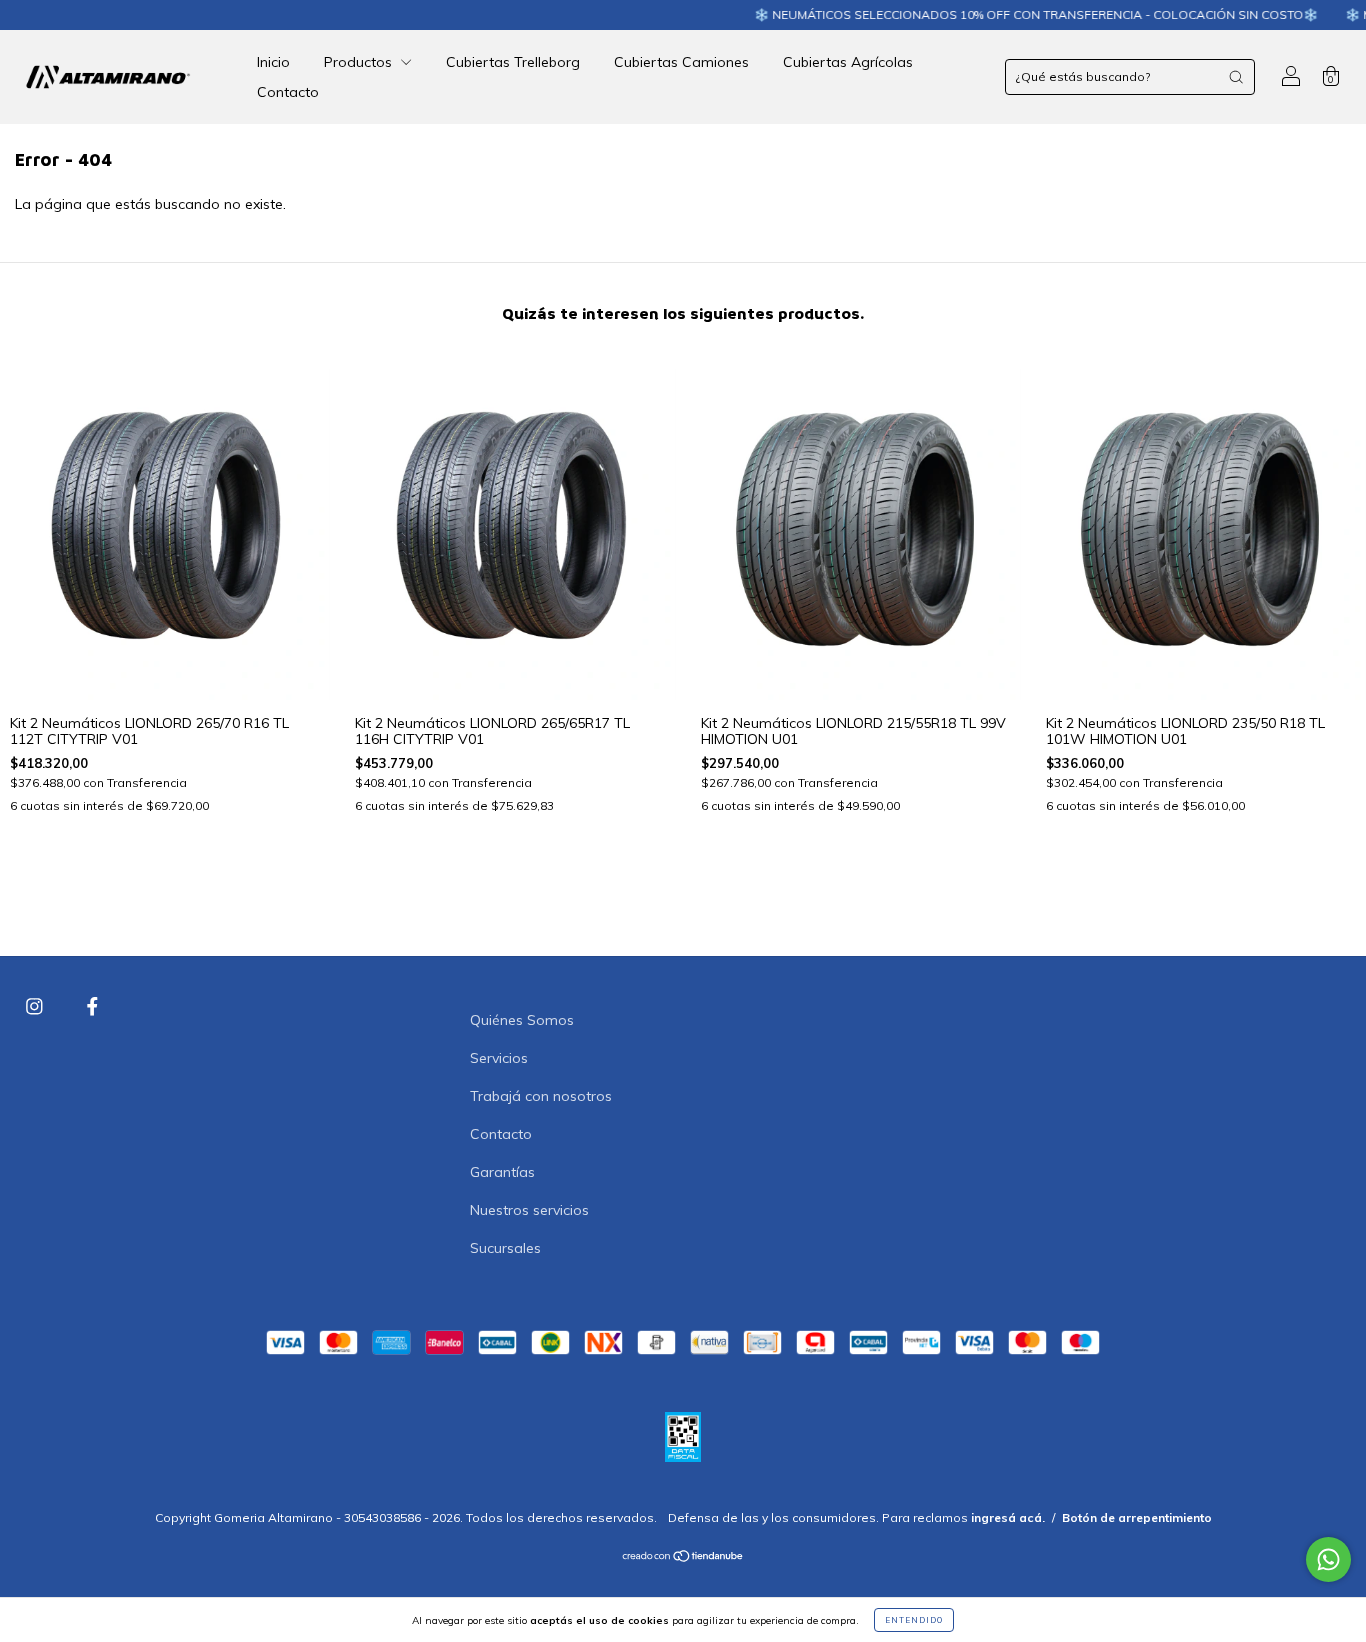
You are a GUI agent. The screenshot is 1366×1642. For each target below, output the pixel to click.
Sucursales (505, 1248)
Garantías (502, 1172)
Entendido (914, 1620)
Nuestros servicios (529, 1210)
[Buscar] (1236, 77)
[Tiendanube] (683, 1558)
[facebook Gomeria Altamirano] (92, 1006)
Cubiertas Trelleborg (513, 62)
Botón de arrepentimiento (1137, 1517)
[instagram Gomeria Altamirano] (36, 1006)
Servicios (499, 1058)
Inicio (273, 62)
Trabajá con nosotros (541, 1096)
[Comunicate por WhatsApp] (1328, 1559)
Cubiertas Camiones (681, 62)
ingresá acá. (1008, 1517)
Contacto (288, 92)
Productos (360, 62)
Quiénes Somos (522, 1020)
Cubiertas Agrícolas (848, 62)
